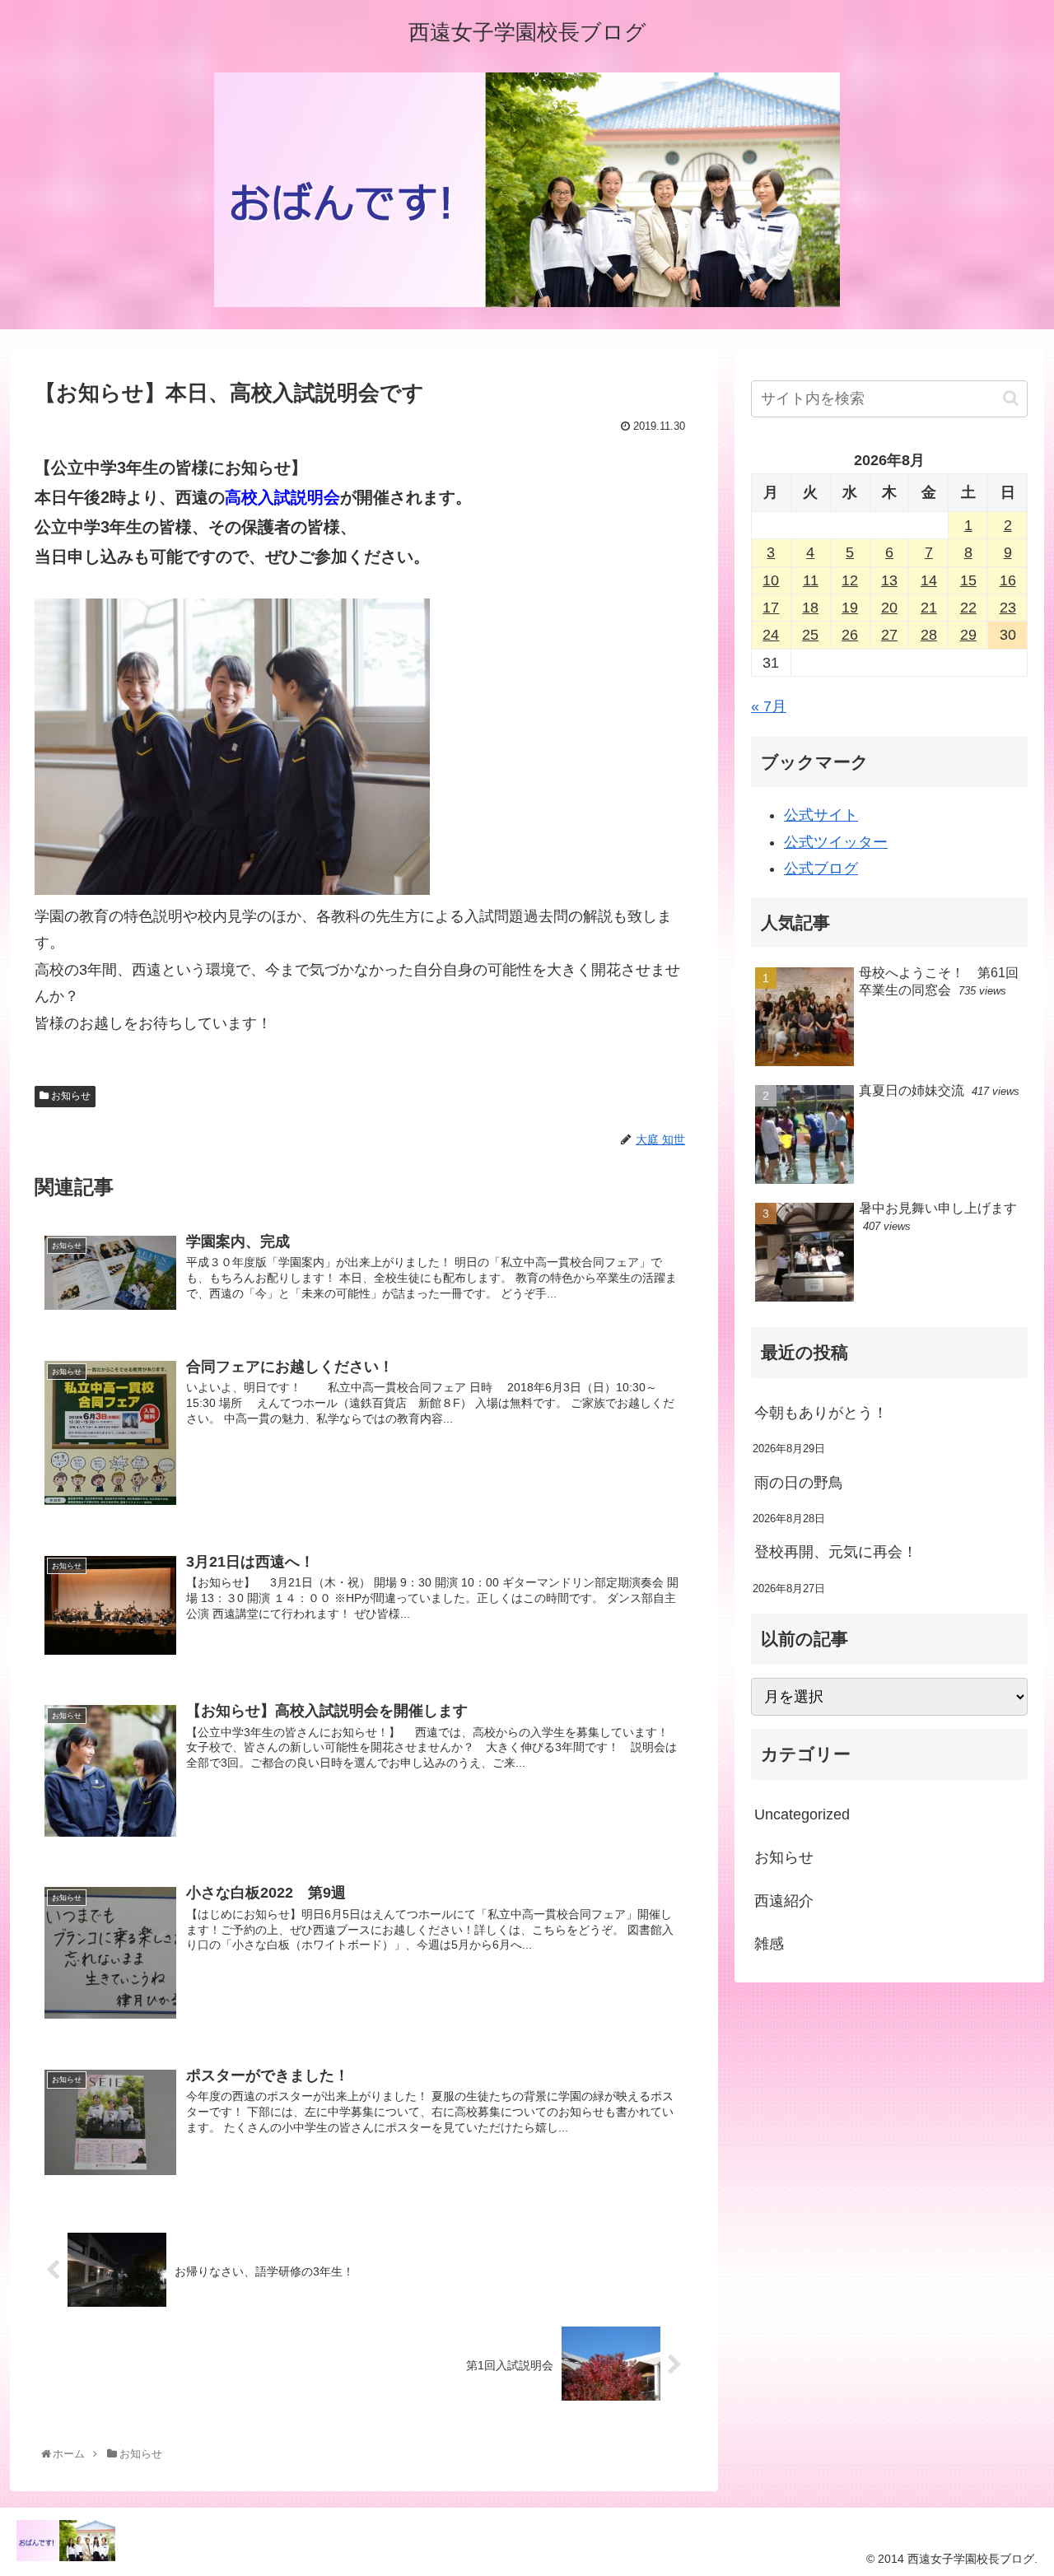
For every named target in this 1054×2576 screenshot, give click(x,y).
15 (968, 580)
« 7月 (769, 706)
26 (850, 635)
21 (929, 608)
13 (889, 580)
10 (771, 580)
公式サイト (821, 815)
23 (1008, 608)
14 (929, 580)
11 (811, 580)
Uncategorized (802, 1814)
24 (771, 635)
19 (850, 608)
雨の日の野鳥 (799, 1483)
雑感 (769, 1944)
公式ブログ (821, 869)
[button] (1011, 398)
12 (850, 580)
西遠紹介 (784, 1901)
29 (968, 635)
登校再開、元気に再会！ (836, 1552)
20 (889, 608)
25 (810, 635)
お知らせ (70, 1096)
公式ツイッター (836, 842)
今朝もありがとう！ (821, 1413)
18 (810, 608)
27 (889, 635)
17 (771, 608)
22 (968, 608)
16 (1008, 580)
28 (929, 635)
